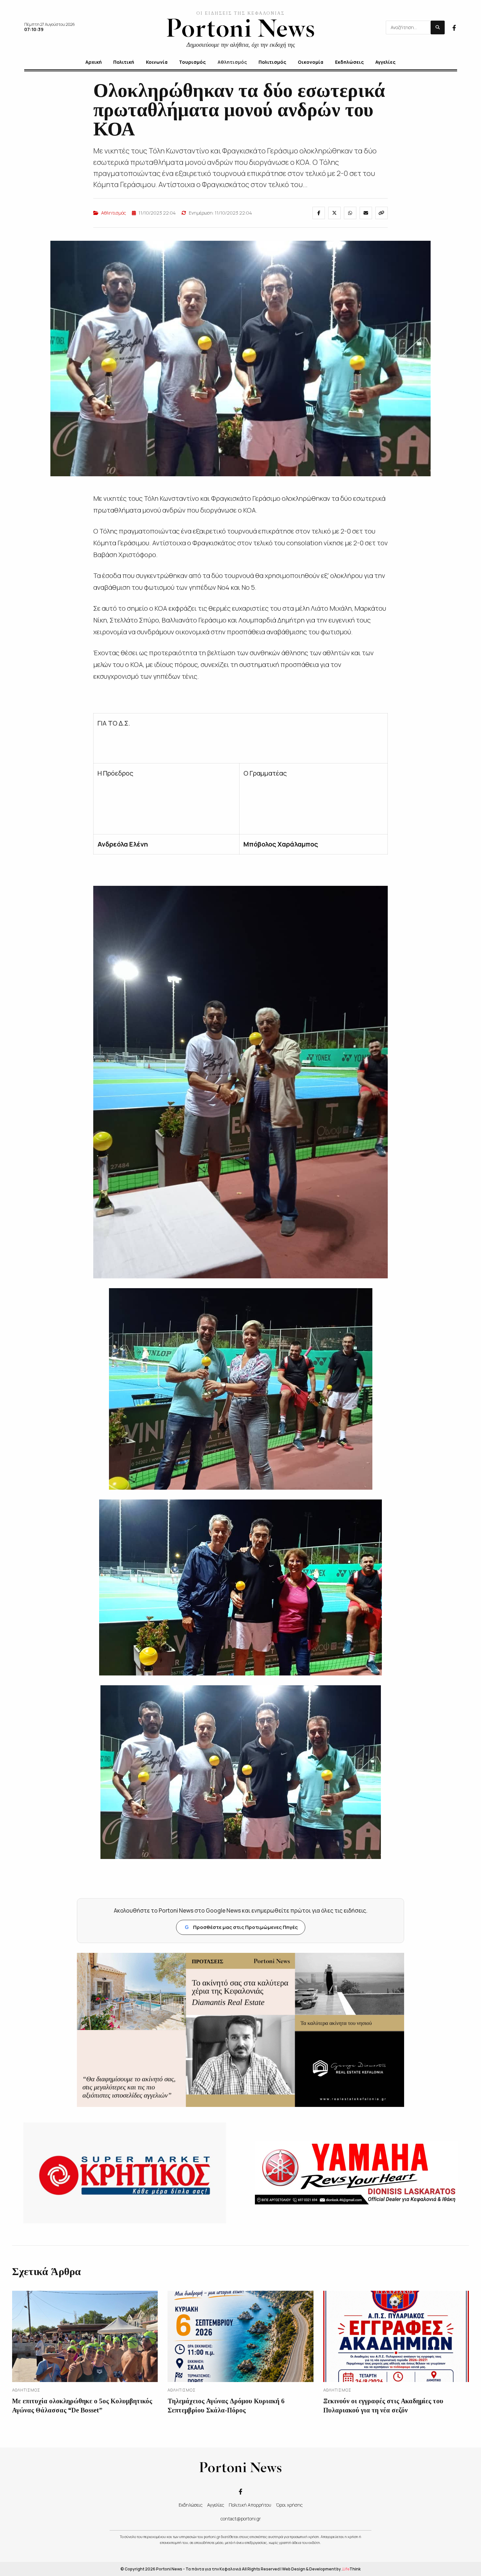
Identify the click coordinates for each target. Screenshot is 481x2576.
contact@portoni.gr (241, 2519)
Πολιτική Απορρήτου (250, 2505)
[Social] (454, 27)
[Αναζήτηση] (438, 27)
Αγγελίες (216, 2505)
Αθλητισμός (114, 213)
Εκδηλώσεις (191, 2505)
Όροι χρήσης (289, 2505)
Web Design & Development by (321, 2569)
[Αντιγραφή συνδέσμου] (382, 213)
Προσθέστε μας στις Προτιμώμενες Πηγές (241, 1927)
